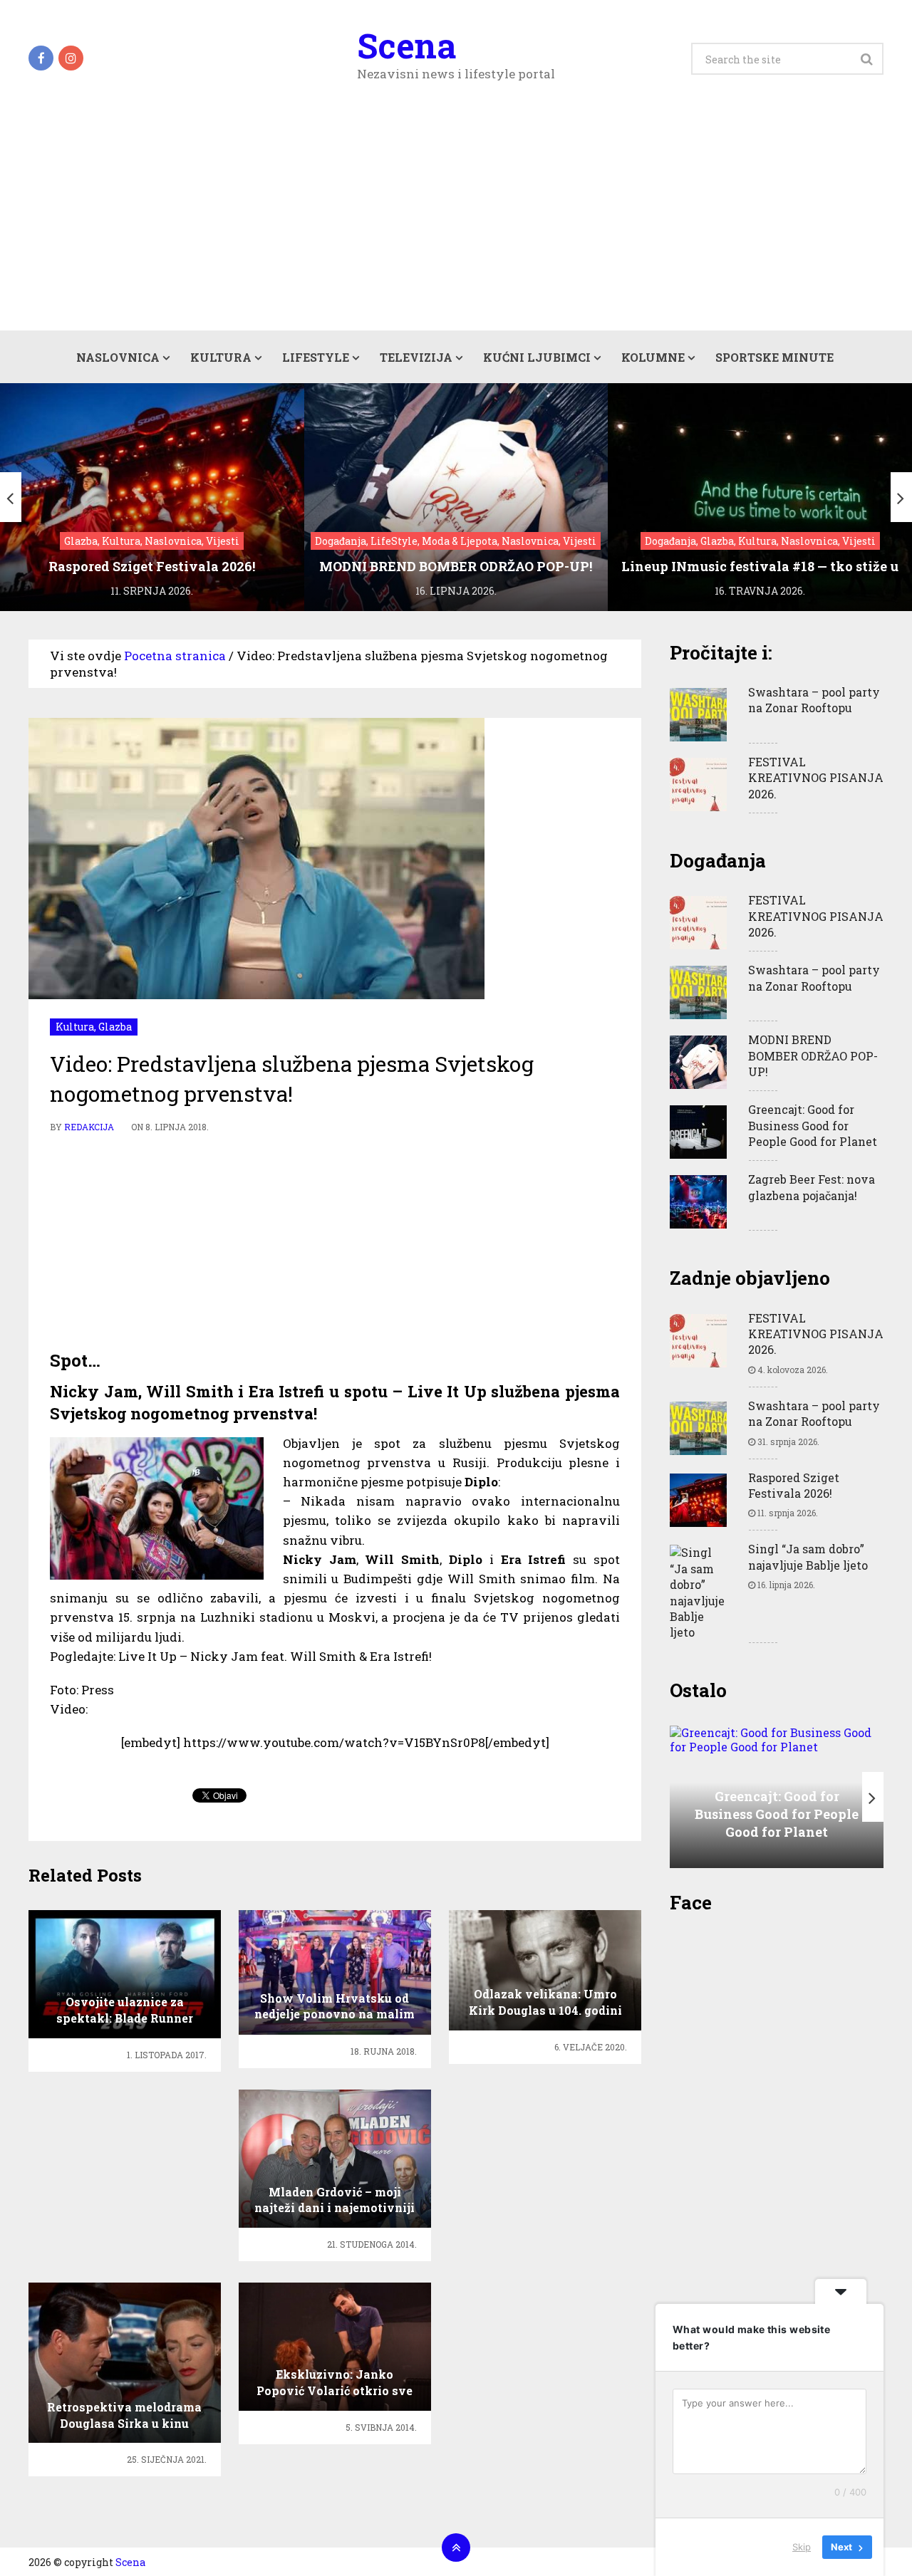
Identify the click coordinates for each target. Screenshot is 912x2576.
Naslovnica (118, 357)
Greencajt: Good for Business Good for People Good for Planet (813, 1125)
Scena (406, 46)
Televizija (416, 357)
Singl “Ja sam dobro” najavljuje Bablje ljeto (808, 1556)
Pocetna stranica (175, 656)
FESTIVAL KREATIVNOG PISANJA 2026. (816, 778)
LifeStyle (316, 357)
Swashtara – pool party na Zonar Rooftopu (814, 700)
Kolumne (653, 357)
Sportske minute (774, 357)
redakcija (89, 1127)
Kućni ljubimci (537, 357)
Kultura (221, 357)
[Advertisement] (456, 224)
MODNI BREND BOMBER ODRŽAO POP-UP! (813, 1055)
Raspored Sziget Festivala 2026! (794, 1485)
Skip (802, 2547)
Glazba (115, 1027)
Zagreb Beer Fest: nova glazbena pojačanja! (812, 1187)
